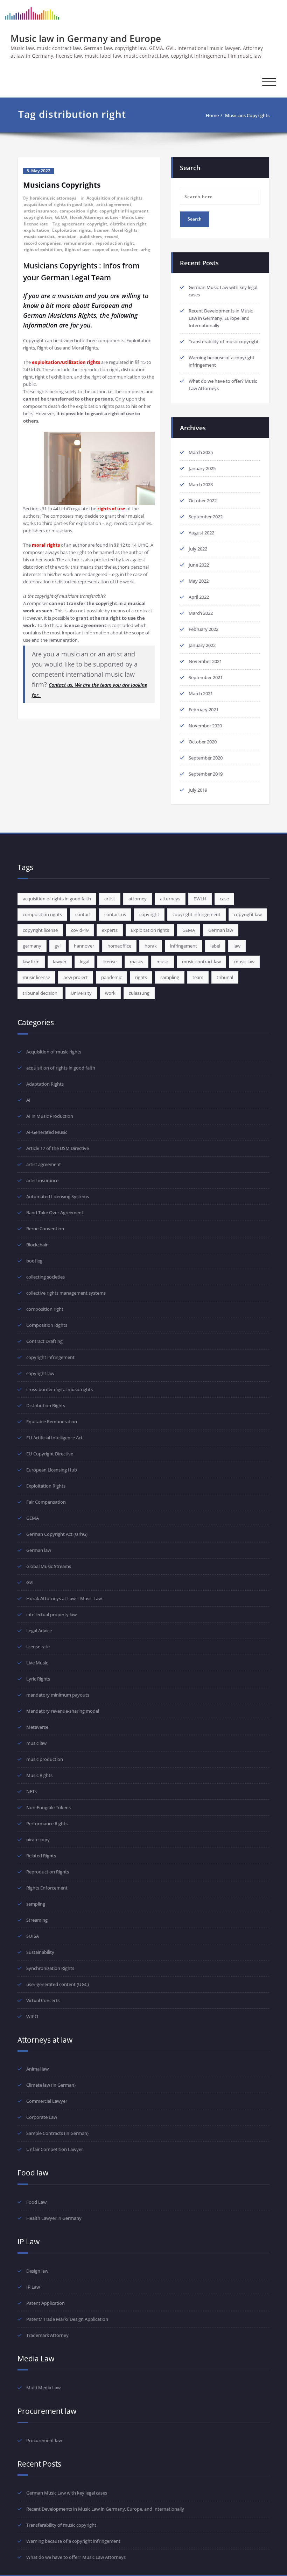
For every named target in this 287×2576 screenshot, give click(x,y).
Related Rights (41, 1856)
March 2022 (201, 613)
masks (136, 962)
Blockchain (37, 1245)
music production (45, 1759)
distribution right (128, 224)
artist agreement (114, 204)
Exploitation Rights (46, 1486)
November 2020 (205, 726)
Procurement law (44, 2440)
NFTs (31, 1791)
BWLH (200, 899)
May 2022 (199, 581)
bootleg (34, 1261)
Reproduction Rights (48, 1872)
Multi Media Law (43, 2388)
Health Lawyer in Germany (54, 2218)
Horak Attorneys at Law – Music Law (64, 1598)
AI (28, 1100)
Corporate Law (42, 2117)
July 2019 (198, 790)
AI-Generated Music (47, 1132)
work (110, 993)
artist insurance (40, 211)
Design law (37, 2271)
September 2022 (206, 517)
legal (85, 962)
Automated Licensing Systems (58, 1196)
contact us (115, 914)
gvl (58, 946)
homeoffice (119, 946)
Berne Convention (45, 1229)
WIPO (32, 2016)
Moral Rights (124, 230)
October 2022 (203, 501)
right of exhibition (43, 249)
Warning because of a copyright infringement (73, 2541)
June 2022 (199, 565)
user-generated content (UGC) (58, 1984)
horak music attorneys (53, 198)
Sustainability (40, 1952)
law (237, 946)
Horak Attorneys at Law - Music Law (107, 217)
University (81, 993)
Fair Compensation (46, 1502)
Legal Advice (39, 1631)
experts (110, 930)
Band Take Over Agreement (55, 1213)
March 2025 (201, 452)
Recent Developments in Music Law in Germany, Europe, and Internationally (221, 318)
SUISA (33, 1936)
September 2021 (206, 677)
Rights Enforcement (47, 1888)
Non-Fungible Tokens (48, 1807)
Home (212, 115)
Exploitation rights (72, 230)
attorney (138, 899)
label (215, 946)
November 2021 (205, 661)
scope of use (105, 249)
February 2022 (204, 629)
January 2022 (202, 645)
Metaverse (37, 1727)
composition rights (42, 914)
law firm (31, 962)
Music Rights (39, 1775)
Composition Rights (47, 1325)
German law (221, 930)
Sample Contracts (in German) (57, 2133)
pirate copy (38, 1840)
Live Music (37, 1663)
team (198, 977)
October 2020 (203, 742)
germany (32, 946)
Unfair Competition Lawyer (55, 2149)
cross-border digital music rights (59, 1389)
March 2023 (201, 484)
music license (36, 977)
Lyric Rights (38, 1679)
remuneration (78, 243)
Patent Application (45, 2303)
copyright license (40, 930)
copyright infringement (124, 211)
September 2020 (206, 758)
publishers (91, 236)
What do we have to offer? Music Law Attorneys (76, 2557)
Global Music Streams (49, 1566)
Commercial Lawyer (47, 2101)
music (163, 962)
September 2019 (206, 774)
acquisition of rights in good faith (59, 204)
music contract (39, 236)
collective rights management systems (66, 1293)
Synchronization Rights (50, 1968)
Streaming (37, 1920)
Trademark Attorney (47, 2335)
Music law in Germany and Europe (86, 38)
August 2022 (201, 533)
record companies (42, 243)
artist (110, 899)
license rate (36, 224)
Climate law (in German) (51, 2085)
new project (76, 977)
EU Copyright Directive (50, 1454)
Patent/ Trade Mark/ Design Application (67, 2319)
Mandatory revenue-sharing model (63, 1711)
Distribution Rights (46, 1405)
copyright (97, 224)
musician (67, 236)
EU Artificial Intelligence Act (54, 1438)
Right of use (77, 249)
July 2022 (198, 549)
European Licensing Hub (52, 1470)
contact (83, 914)
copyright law (38, 217)
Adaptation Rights (45, 1084)
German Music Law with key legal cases (67, 2493)
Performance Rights (47, 1823)
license (101, 230)
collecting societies (45, 1277)
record (111, 236)
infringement (184, 946)
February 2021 (204, 710)
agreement (73, 224)
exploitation (37, 230)
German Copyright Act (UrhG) (57, 1534)
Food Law (36, 2202)
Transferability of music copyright (224, 341)
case (224, 899)
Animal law (37, 2069)
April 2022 (199, 597)
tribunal (225, 977)
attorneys (170, 899)
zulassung (139, 993)
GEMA (61, 217)
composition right (78, 211)
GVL (30, 1582)
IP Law (33, 2287)
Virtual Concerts (43, 2000)
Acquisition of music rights (114, 198)
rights (141, 977)
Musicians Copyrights (247, 115)
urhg (145, 249)
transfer (129, 249)
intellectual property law (51, 1614)
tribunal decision (40, 993)
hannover (84, 946)
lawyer (60, 962)
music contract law (201, 962)
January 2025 (202, 468)
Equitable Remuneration (52, 1422)
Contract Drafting (44, 1341)
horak (151, 946)
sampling (170, 977)
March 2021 (201, 693)
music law (244, 962)
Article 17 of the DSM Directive (58, 1148)
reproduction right (115, 243)
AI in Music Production (50, 1116)
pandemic (111, 977)
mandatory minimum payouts (58, 1695)
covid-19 (80, 930)
